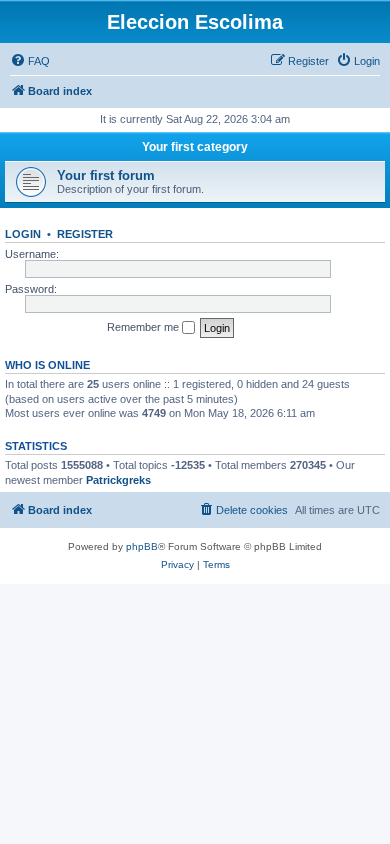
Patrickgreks (118, 480)
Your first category (195, 147)
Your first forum (106, 175)
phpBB (142, 546)
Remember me (144, 327)
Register (85, 234)
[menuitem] (30, 61)
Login (23, 234)
